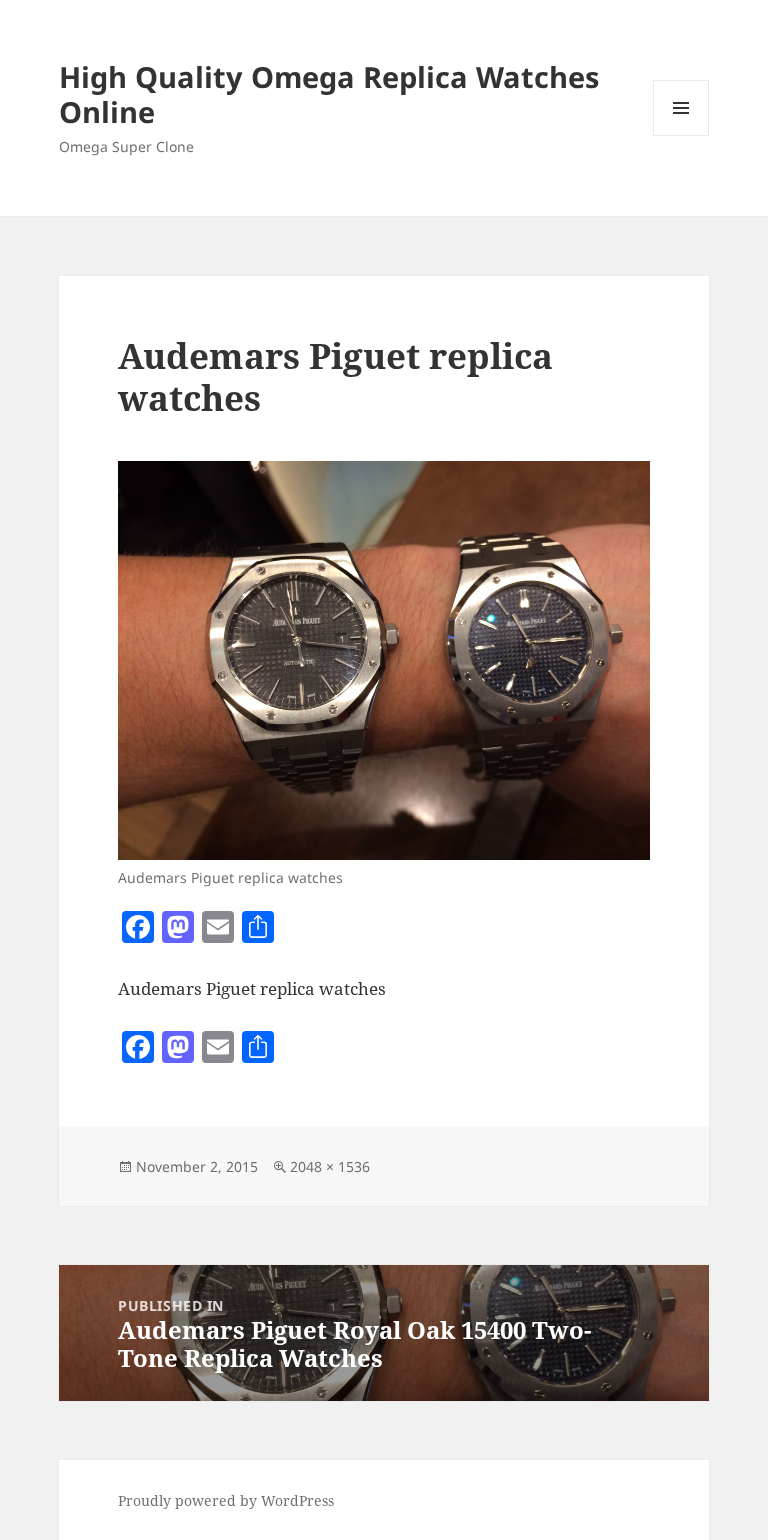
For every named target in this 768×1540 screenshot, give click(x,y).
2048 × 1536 (330, 1166)
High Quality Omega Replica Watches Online (329, 94)
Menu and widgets (681, 135)
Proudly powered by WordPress (226, 1500)
